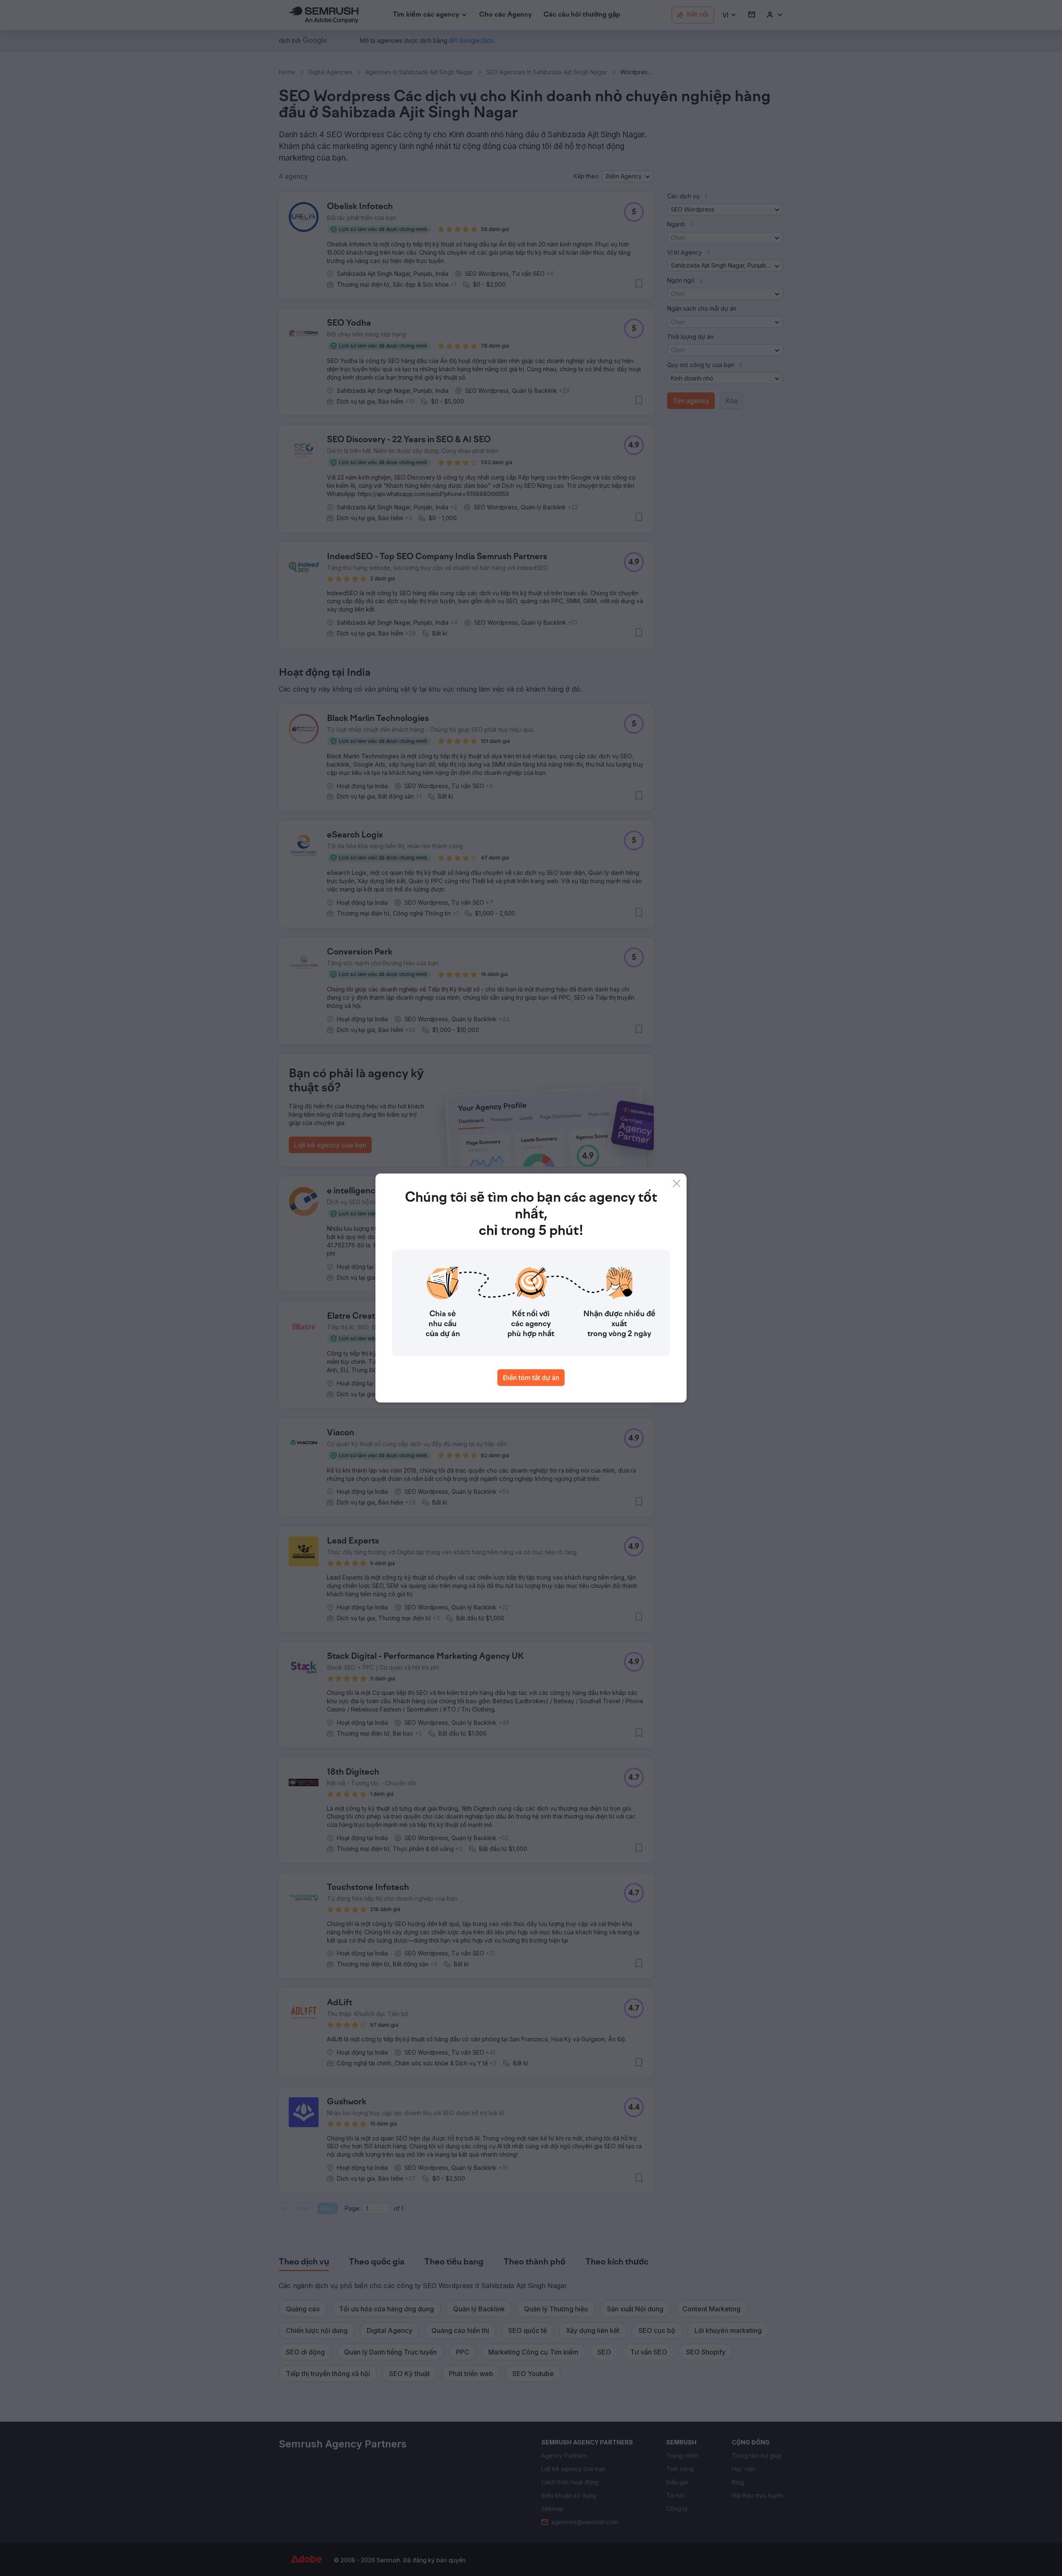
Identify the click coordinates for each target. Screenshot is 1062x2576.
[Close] (677, 1183)
